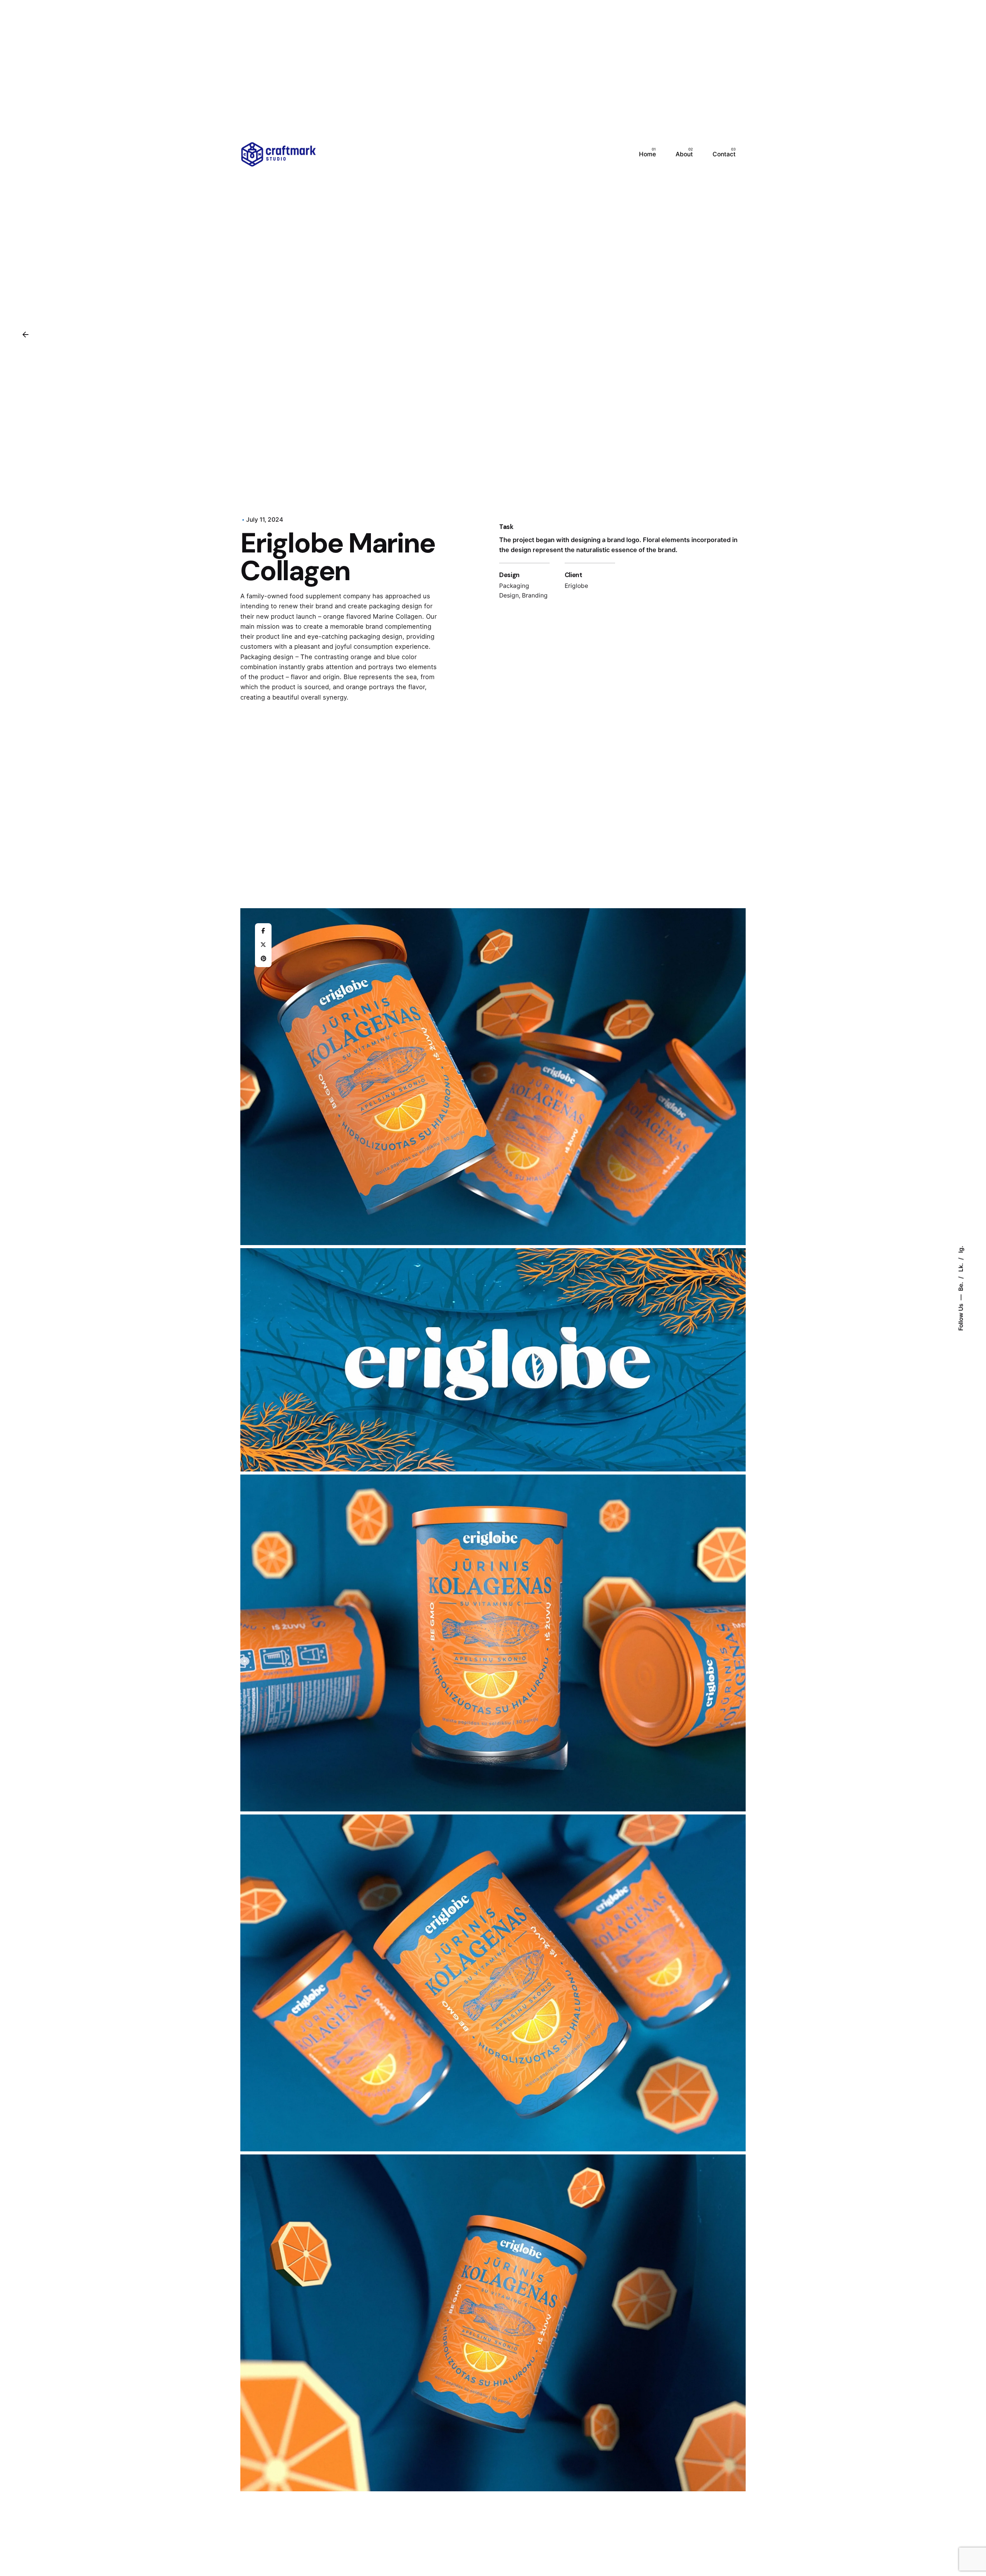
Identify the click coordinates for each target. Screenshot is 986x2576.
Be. (960, 1285)
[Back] (25, 335)
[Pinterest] (263, 959)
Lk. (960, 1266)
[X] (263, 945)
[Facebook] (263, 931)
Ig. (960, 1249)
